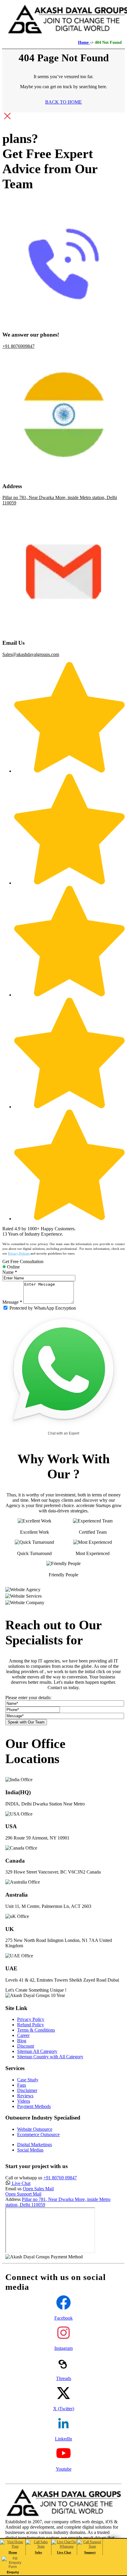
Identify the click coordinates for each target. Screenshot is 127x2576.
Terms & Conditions (36, 2030)
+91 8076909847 (18, 346)
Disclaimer (27, 2090)
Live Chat (21, 2183)
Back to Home (63, 102)
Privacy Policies (19, 1253)
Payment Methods (34, 2106)
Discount (26, 2046)
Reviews (25, 2096)
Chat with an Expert (63, 1433)
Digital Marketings (35, 2145)
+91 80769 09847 (60, 2178)
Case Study (28, 2080)
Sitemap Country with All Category (50, 2057)
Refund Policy (31, 2025)
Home (84, 42)
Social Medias (30, 2150)
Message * (12, 1302)
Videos (24, 2101)
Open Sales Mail (38, 2189)
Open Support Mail (23, 2194)
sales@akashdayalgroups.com (31, 654)
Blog (22, 2041)
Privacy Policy (31, 2019)
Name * (10, 1272)
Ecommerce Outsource (38, 2134)
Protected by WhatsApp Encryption (43, 1308)
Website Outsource (35, 2129)
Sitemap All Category (37, 2051)
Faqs (22, 2085)
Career (23, 2035)
